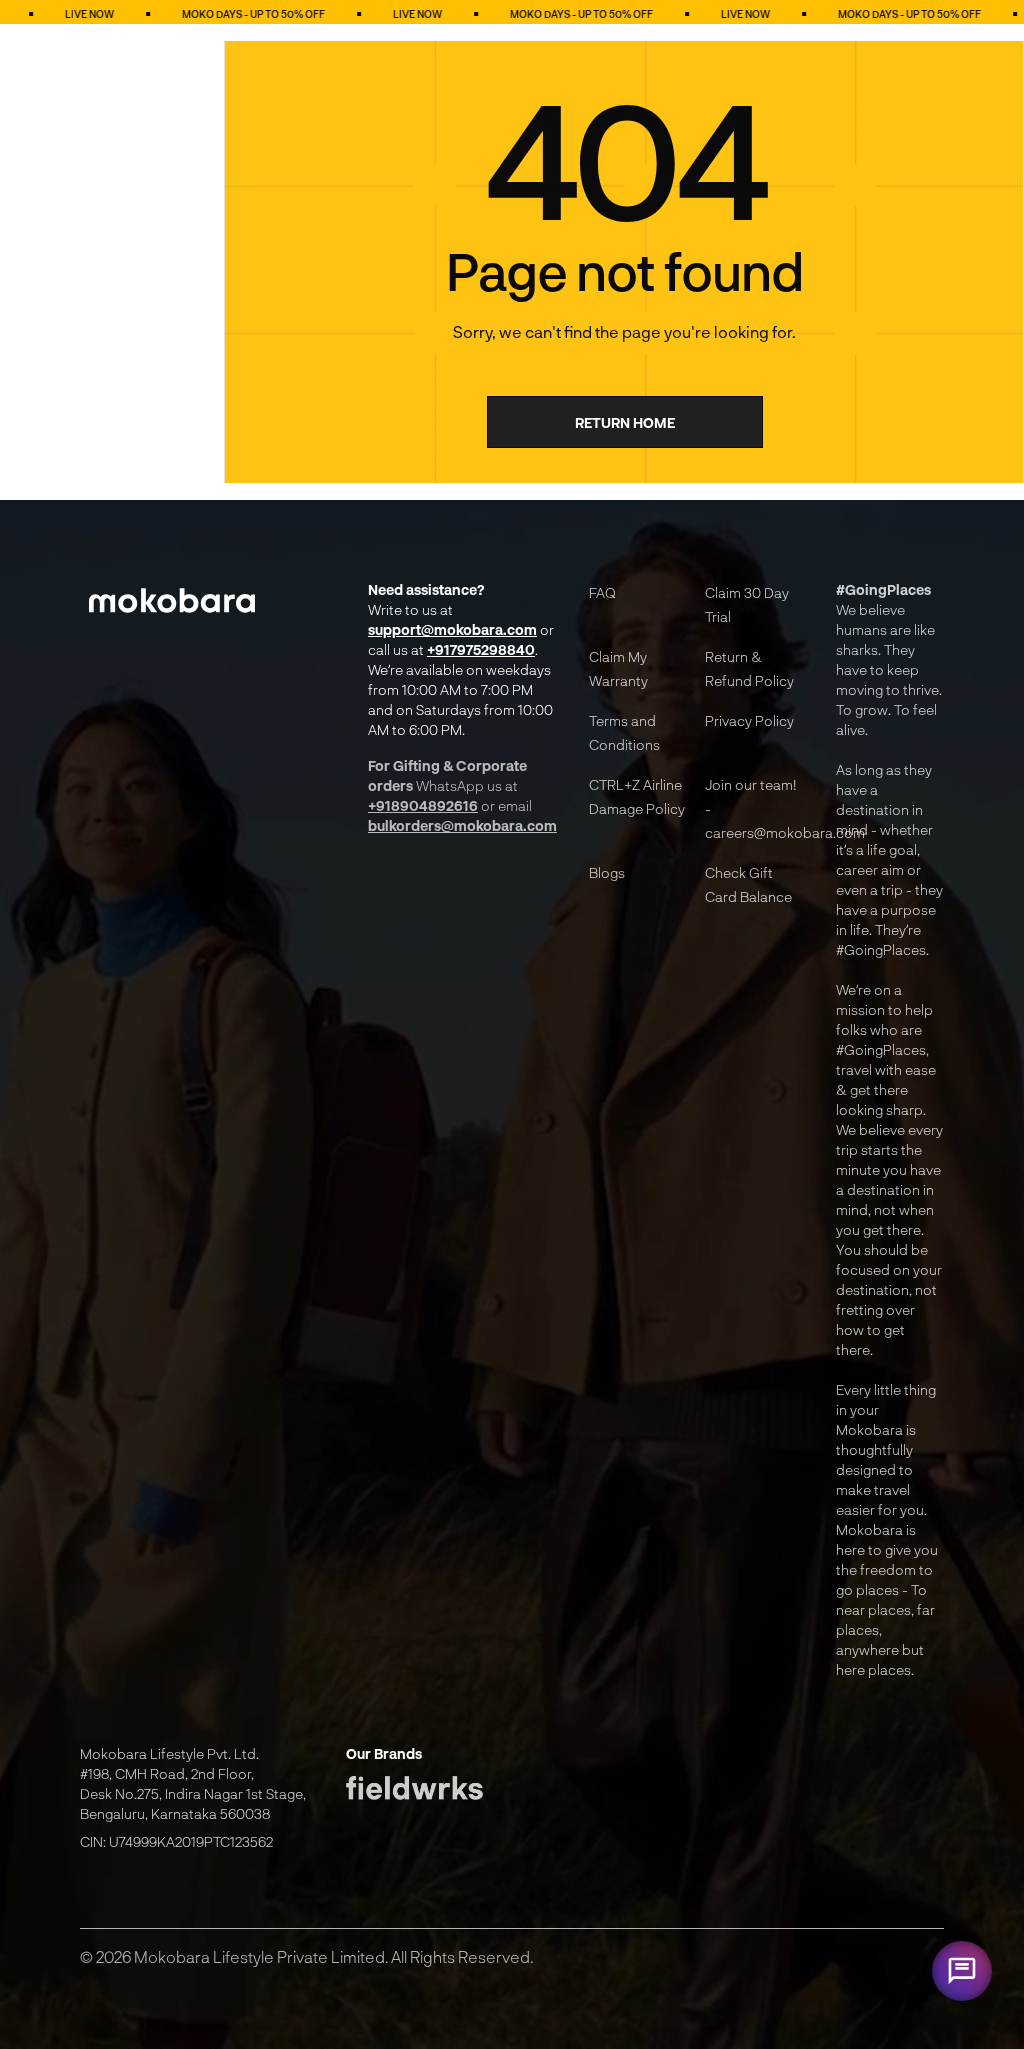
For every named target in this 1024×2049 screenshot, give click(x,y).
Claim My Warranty (618, 668)
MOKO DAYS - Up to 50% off (173, 14)
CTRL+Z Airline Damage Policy (637, 796)
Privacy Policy (749, 720)
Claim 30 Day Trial (747, 604)
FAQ (602, 592)
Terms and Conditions (624, 732)
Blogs (607, 872)
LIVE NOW (337, 14)
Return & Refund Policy (749, 668)
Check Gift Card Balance (748, 884)
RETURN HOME (625, 422)
